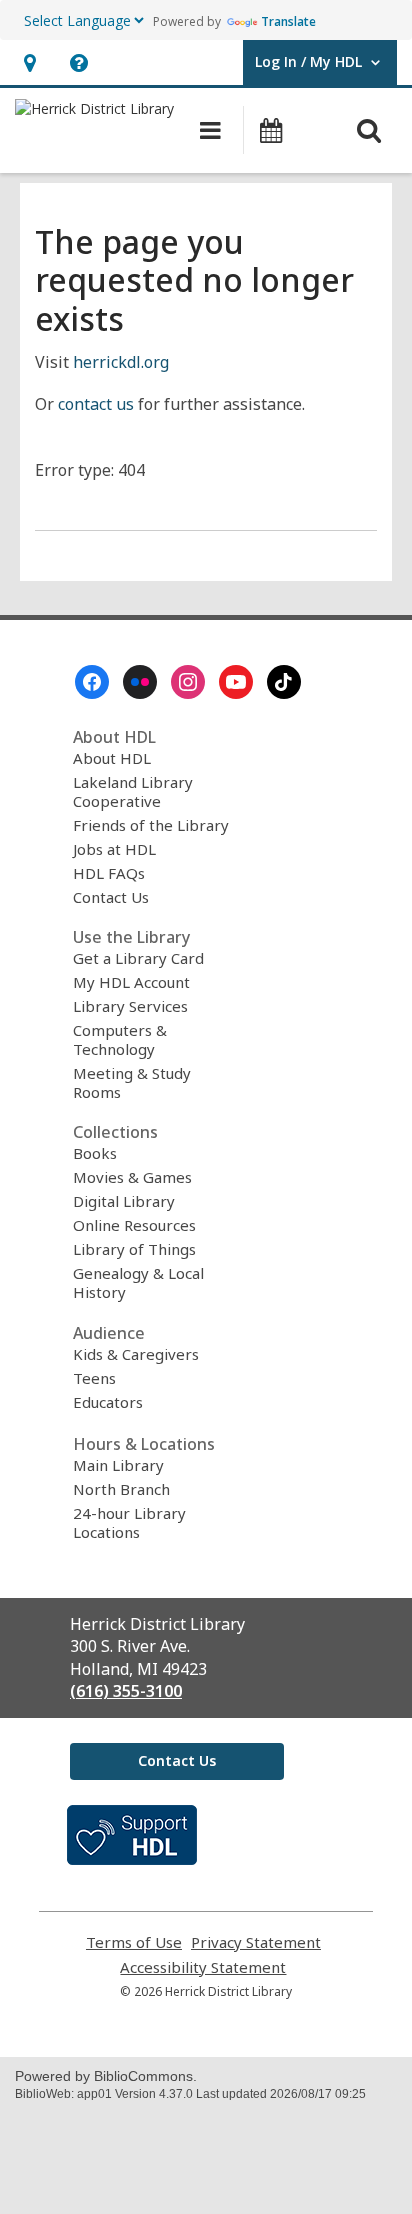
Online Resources (134, 1225)
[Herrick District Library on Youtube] (236, 682)
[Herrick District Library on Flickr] (140, 682)
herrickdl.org (121, 362)
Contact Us (111, 897)
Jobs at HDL (114, 849)
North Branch (121, 1489)
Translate (288, 21)
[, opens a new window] (132, 1859)
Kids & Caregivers (136, 1354)
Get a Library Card (138, 958)
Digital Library (124, 1201)
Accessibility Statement (203, 1967)
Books (95, 1153)
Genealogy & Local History (138, 1282)
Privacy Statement (256, 1942)
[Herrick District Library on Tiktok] (284, 682)
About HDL (112, 758)
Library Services (130, 1006)
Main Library (118, 1465)
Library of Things (134, 1249)
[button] (29, 62)
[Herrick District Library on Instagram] (188, 682)
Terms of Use (134, 1942)
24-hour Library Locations (129, 1522)
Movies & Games (132, 1177)
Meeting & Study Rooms (132, 1082)
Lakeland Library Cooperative (133, 791)
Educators (108, 1402)
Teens (94, 1378)
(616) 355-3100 (126, 1691)
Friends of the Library (151, 825)
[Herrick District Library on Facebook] (92, 682)
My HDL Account (131, 982)
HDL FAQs (109, 873)
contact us (96, 404)
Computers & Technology (120, 1039)
